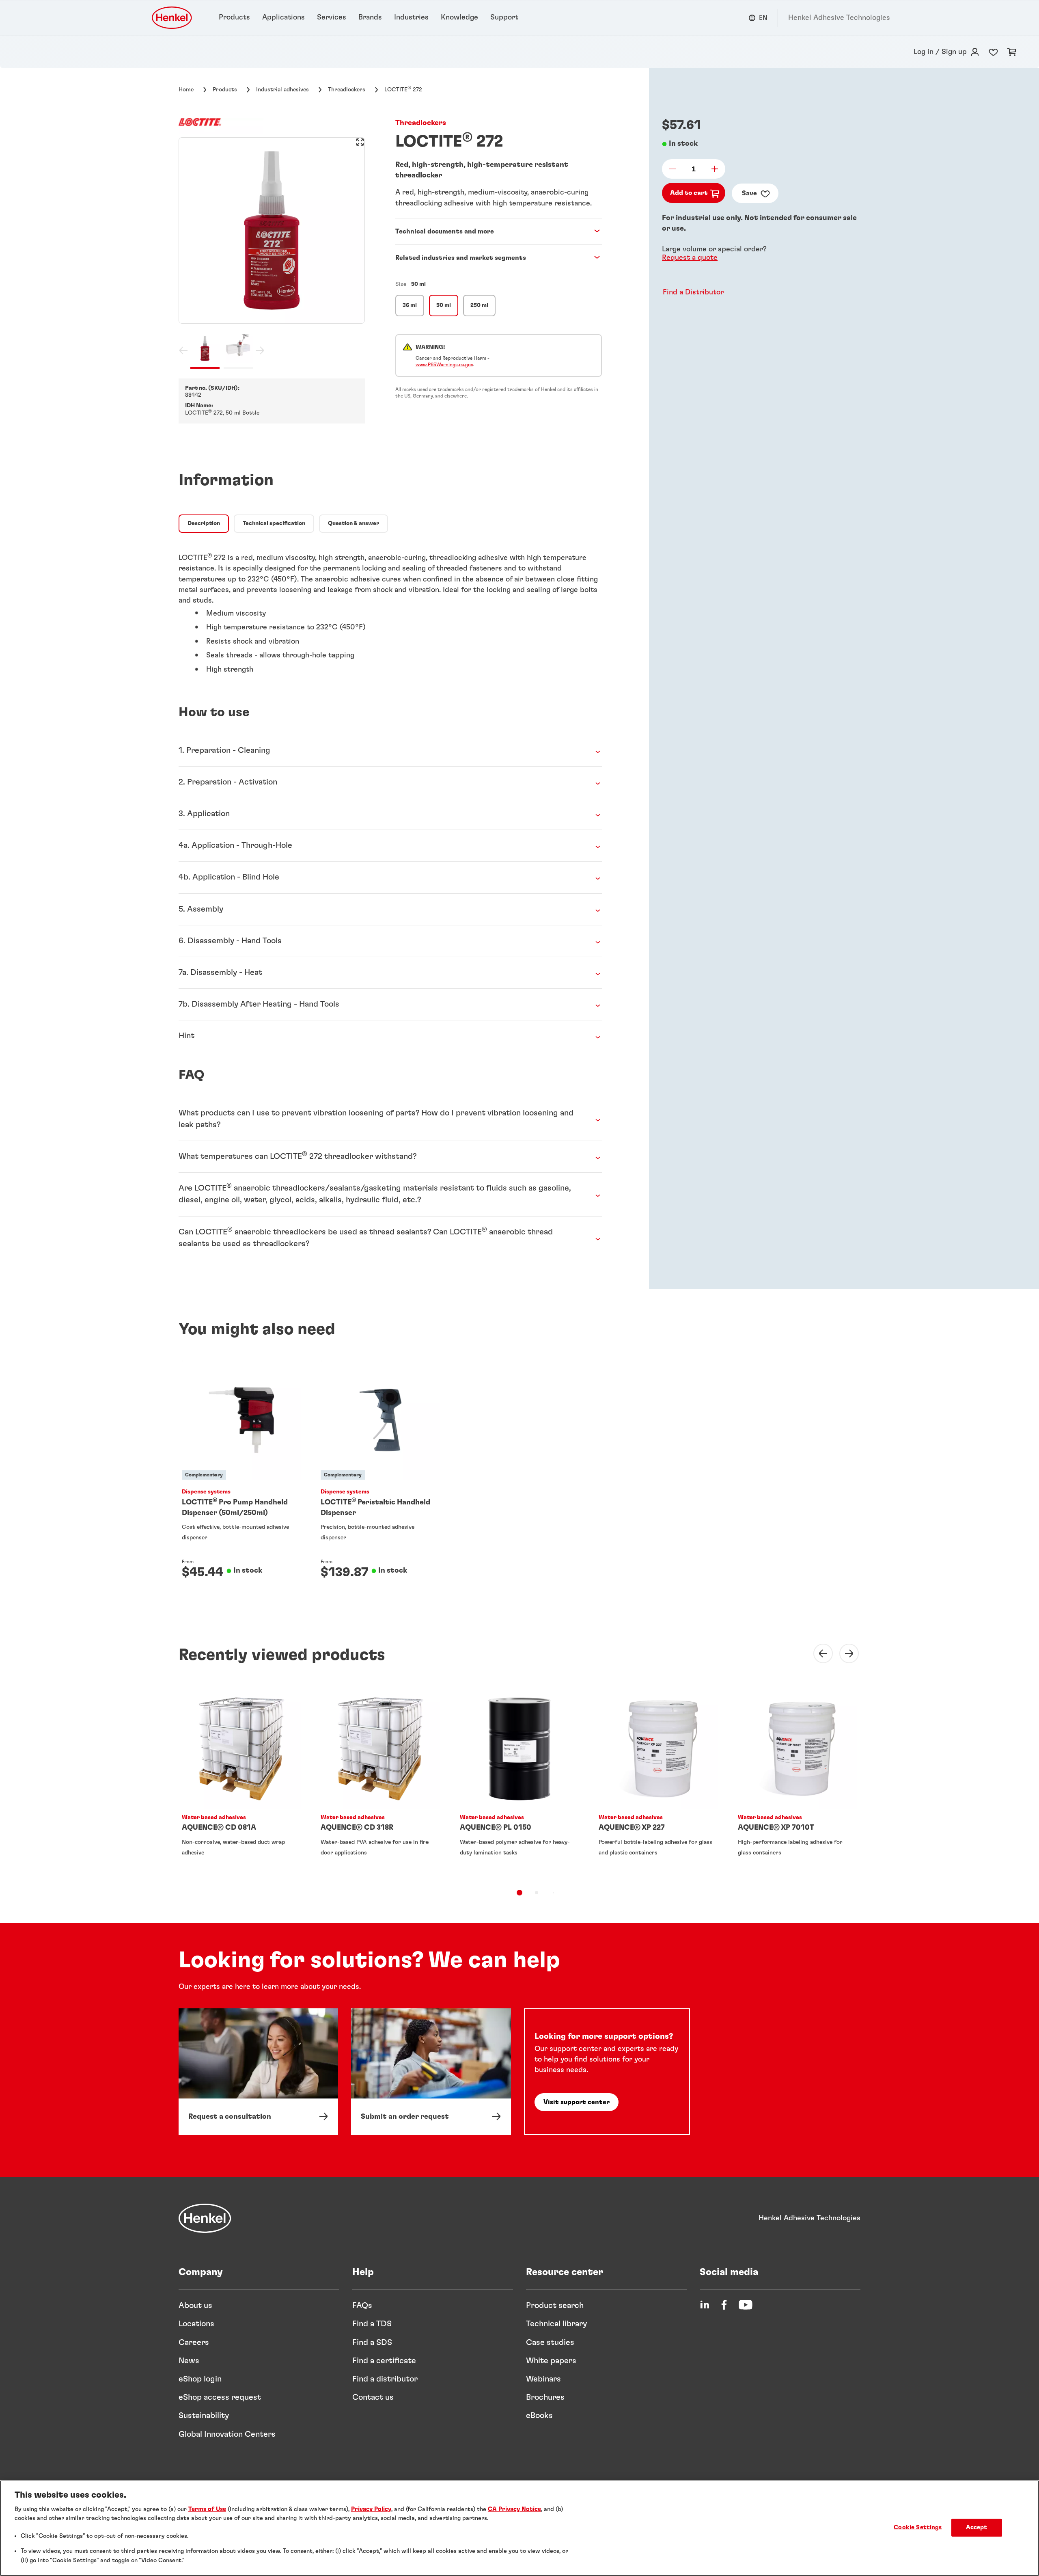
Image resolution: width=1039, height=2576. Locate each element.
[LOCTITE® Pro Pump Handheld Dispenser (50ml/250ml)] (241, 1478)
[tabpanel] (390, 609)
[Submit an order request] (431, 2072)
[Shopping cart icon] (1012, 52)
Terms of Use (207, 2509)
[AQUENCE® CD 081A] (241, 1782)
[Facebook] (724, 2305)
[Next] (844, 1653)
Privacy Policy (371, 2509)
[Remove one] (675, 169)
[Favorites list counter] (993, 52)
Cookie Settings (918, 2528)
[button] (691, 292)
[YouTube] (746, 2305)
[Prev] (818, 1653)
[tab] (204, 524)
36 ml (410, 305)
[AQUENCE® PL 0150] (519, 1782)
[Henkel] (205, 2218)
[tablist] (519, 1893)
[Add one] (712, 169)
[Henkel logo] (172, 18)
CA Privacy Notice (514, 2509)
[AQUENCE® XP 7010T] (798, 1782)
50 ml (444, 305)
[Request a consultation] (258, 2072)
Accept (977, 2528)
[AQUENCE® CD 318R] (380, 1782)
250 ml (479, 305)
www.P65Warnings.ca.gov (444, 365)
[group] (272, 253)
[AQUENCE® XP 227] (658, 1782)
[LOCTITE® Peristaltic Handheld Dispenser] (380, 1478)
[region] (519, 2528)
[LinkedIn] (705, 2305)
